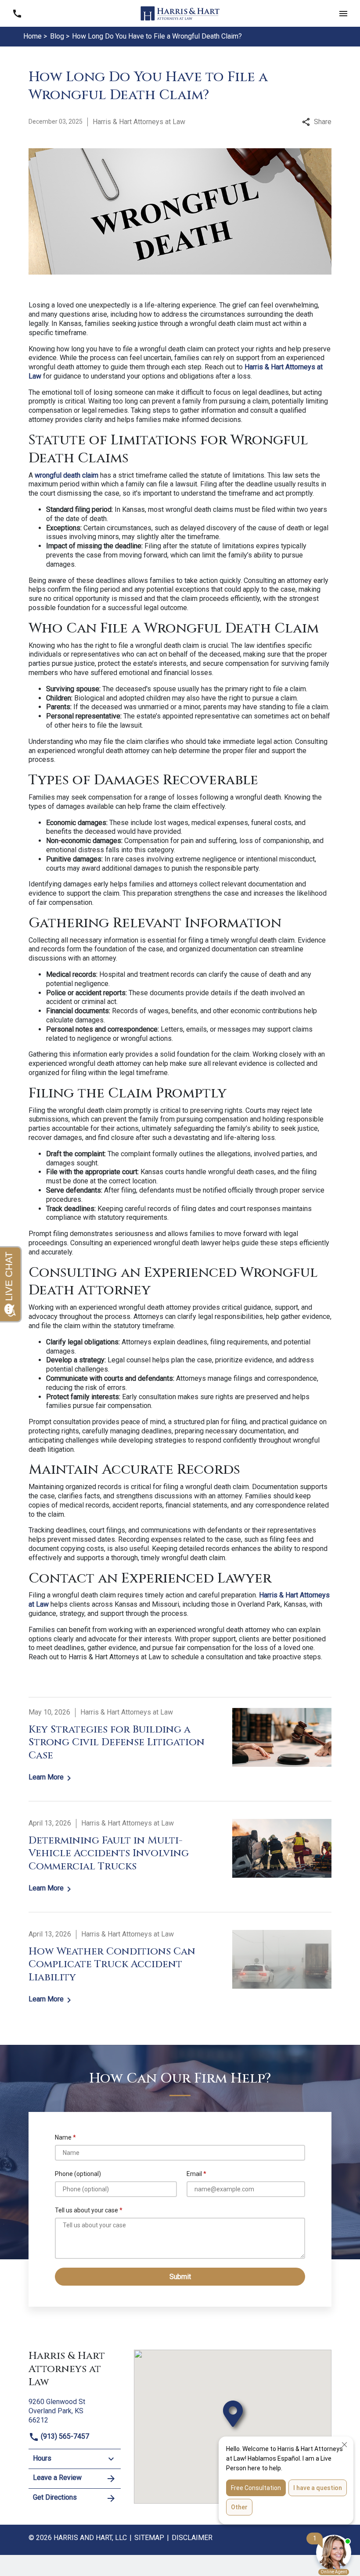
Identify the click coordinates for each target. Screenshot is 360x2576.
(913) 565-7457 (64, 2436)
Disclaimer (192, 2538)
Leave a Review (57, 2478)
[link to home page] (180, 13)
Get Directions (55, 2497)
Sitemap (149, 2538)
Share (323, 122)
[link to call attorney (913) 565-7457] (17, 13)
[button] (343, 13)
